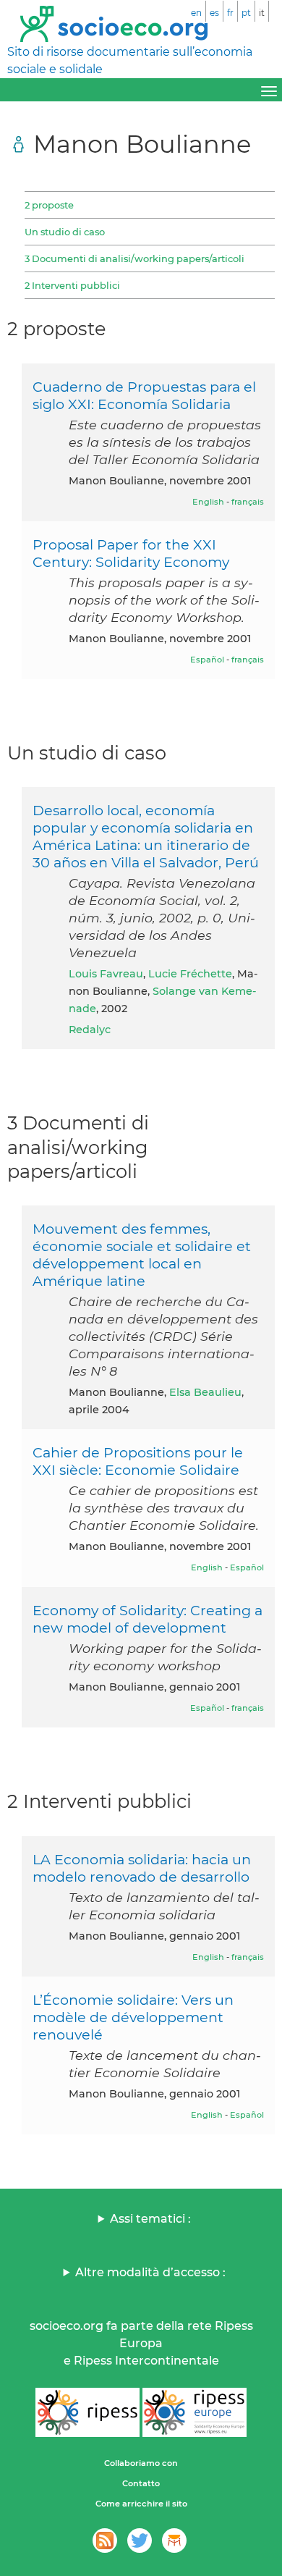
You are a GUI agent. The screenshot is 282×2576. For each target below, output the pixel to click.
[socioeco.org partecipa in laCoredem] (174, 2541)
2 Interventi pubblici (72, 285)
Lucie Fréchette (190, 974)
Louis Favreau (106, 974)
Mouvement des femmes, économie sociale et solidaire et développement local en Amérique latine (142, 1255)
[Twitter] (140, 2541)
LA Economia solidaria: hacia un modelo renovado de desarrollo (142, 1868)
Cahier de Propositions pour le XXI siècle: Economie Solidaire (138, 1461)
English (208, 502)
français (248, 502)
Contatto (141, 2483)
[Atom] (105, 2541)
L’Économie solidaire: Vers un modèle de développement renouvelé (133, 2017)
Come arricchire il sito (141, 2504)
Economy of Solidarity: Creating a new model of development (148, 1619)
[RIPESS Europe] (195, 2412)
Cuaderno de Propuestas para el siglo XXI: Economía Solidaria (144, 395)
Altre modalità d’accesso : (150, 2272)
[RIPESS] (87, 2412)
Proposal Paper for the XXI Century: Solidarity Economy (131, 553)
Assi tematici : (150, 2219)
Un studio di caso (65, 232)
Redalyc (90, 1030)
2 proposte (49, 205)
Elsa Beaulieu (205, 1392)
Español (207, 660)
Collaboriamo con (141, 2463)
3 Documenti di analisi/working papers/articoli (134, 258)
